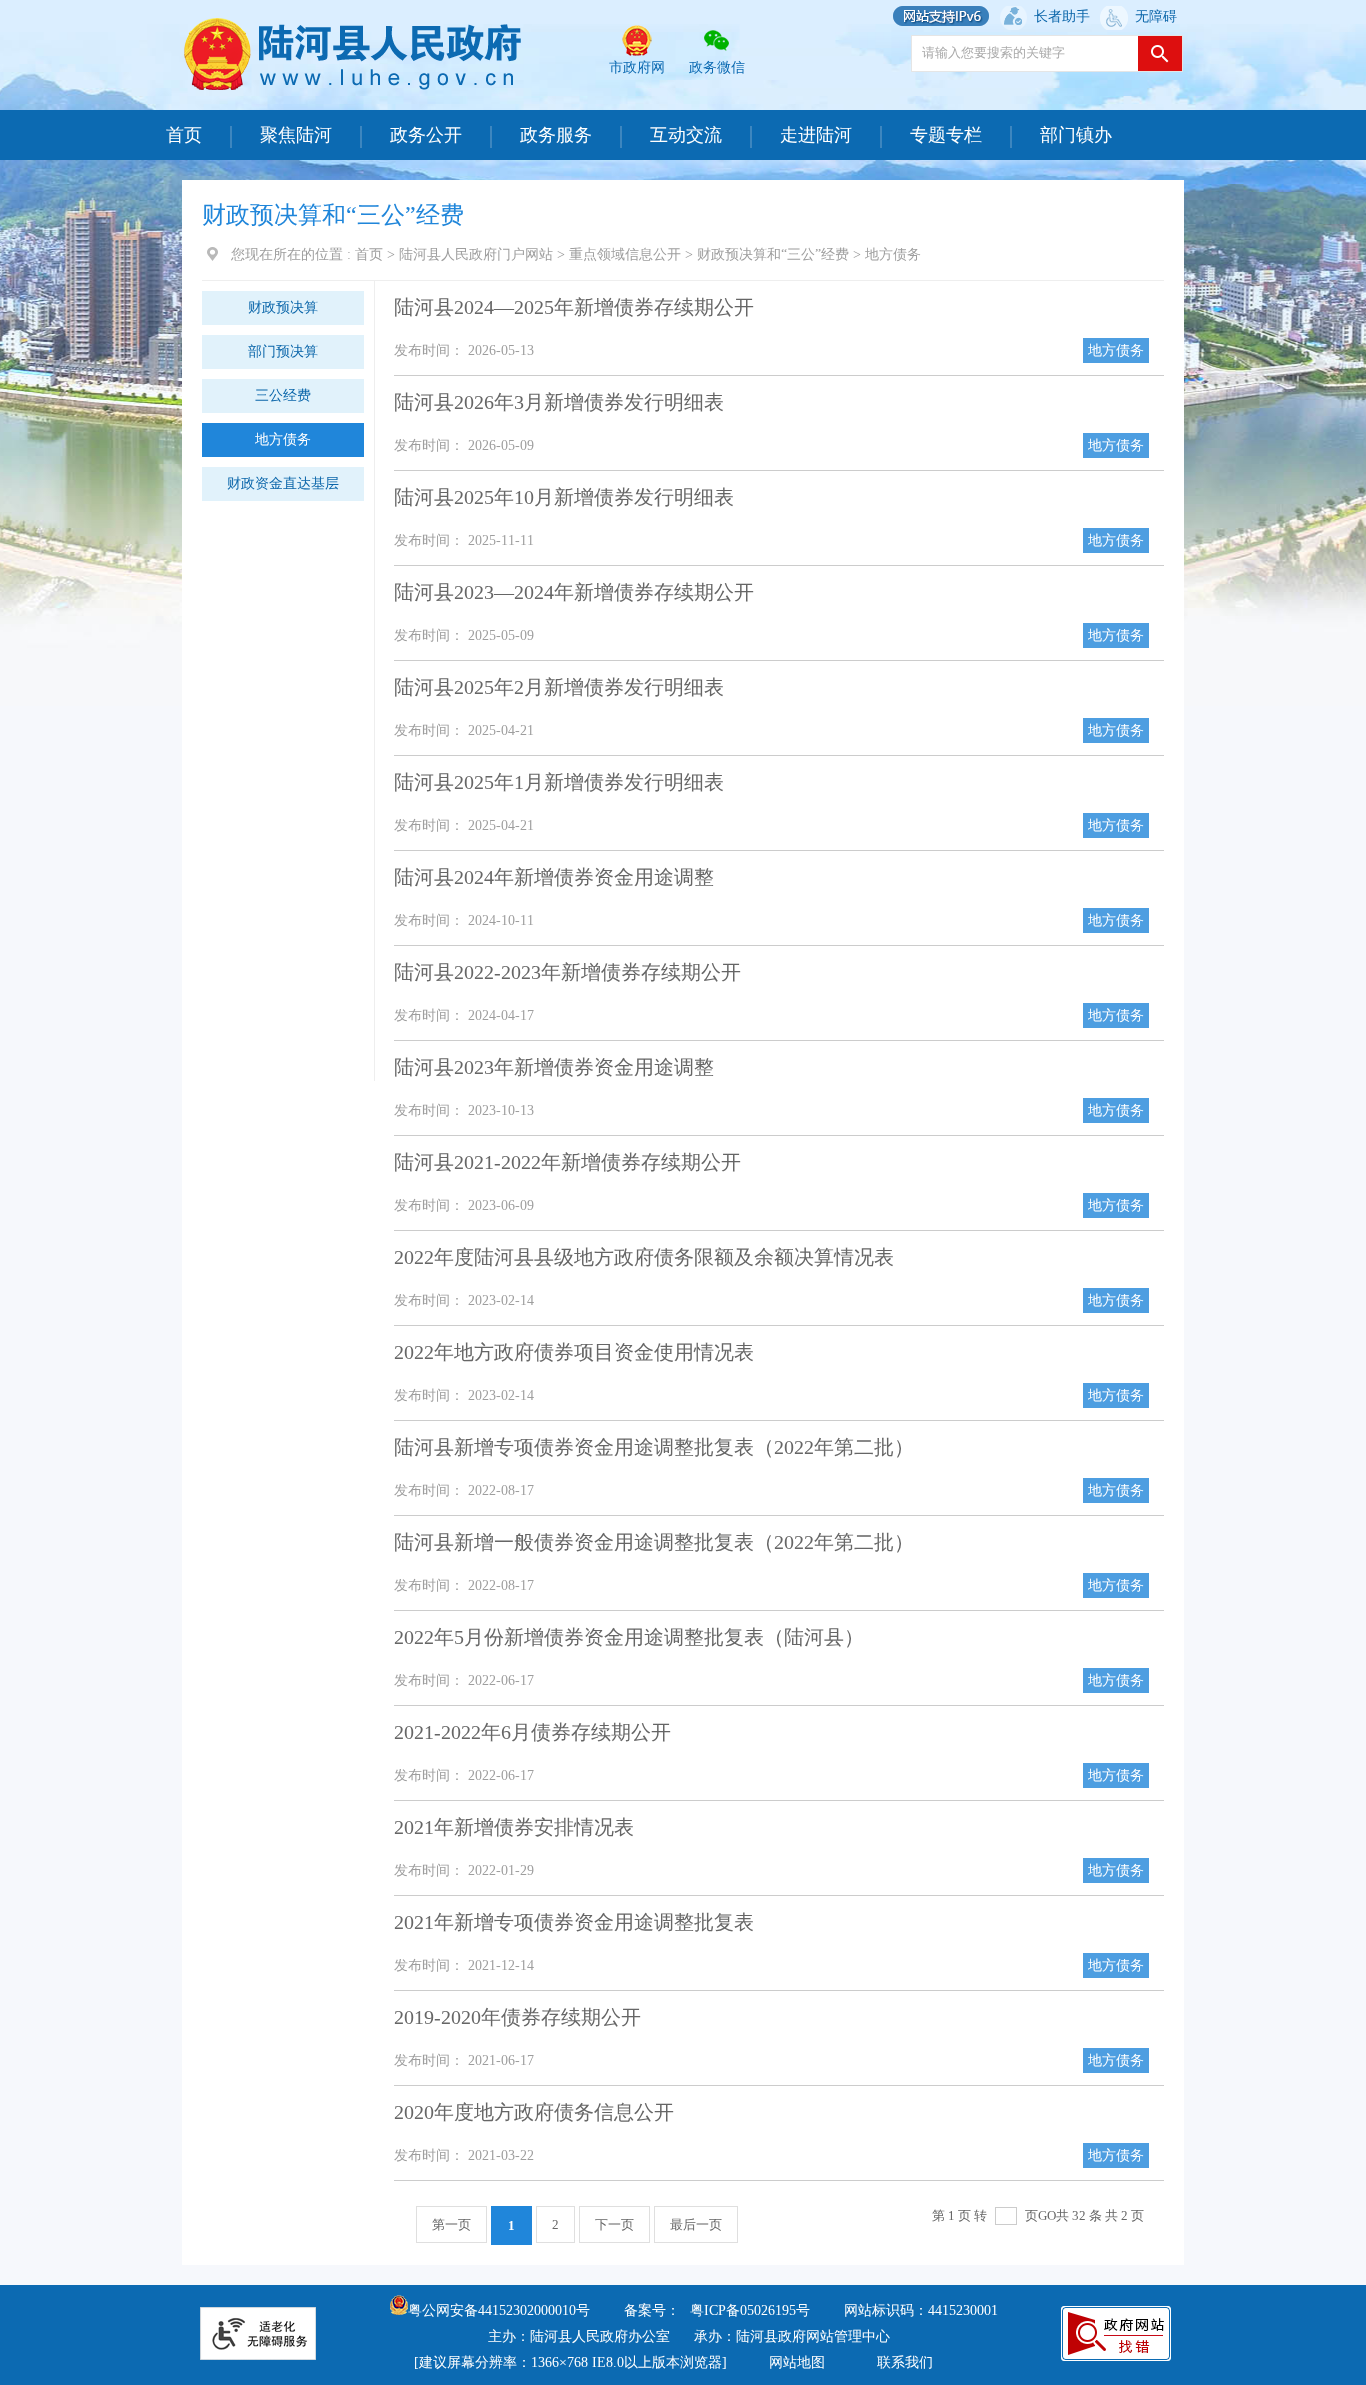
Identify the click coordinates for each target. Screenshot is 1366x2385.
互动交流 (686, 135)
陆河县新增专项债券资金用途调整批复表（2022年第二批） (654, 1447)
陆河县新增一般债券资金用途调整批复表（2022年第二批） (654, 1542)
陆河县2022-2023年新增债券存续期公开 (567, 972)
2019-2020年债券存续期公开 (517, 2017)
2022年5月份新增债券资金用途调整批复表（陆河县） (629, 1637)
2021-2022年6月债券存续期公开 (532, 1732)
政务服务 (556, 135)
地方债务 (893, 254)
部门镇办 (1076, 135)
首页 (184, 135)
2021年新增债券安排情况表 (514, 1827)
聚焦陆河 (296, 135)
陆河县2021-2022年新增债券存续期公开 (567, 1162)
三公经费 (283, 395)
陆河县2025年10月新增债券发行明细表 (564, 497)
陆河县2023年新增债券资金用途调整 (554, 1067)
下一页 (614, 2224)
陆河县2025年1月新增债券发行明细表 (559, 782)
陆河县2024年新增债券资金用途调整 (554, 877)
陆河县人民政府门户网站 (476, 254)
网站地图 (797, 2362)
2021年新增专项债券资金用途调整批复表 (574, 1922)
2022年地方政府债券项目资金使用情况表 (574, 1352)
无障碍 (1156, 16)
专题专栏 (946, 135)
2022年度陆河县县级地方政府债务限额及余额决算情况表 (644, 1257)
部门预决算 (283, 351)
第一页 (451, 2224)
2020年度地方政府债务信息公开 (534, 2112)
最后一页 (696, 2224)
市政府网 (637, 67)
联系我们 (905, 2362)
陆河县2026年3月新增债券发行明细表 (559, 402)
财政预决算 (283, 307)
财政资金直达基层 (283, 483)
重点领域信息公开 (625, 254)
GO (1047, 2215)
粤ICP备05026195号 (750, 2310)
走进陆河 (816, 135)
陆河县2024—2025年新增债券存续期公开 (574, 307)
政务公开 (426, 135)
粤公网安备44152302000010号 (499, 2310)
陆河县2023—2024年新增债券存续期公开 (574, 592)
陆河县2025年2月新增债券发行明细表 (559, 687)
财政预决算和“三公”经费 (773, 254)
